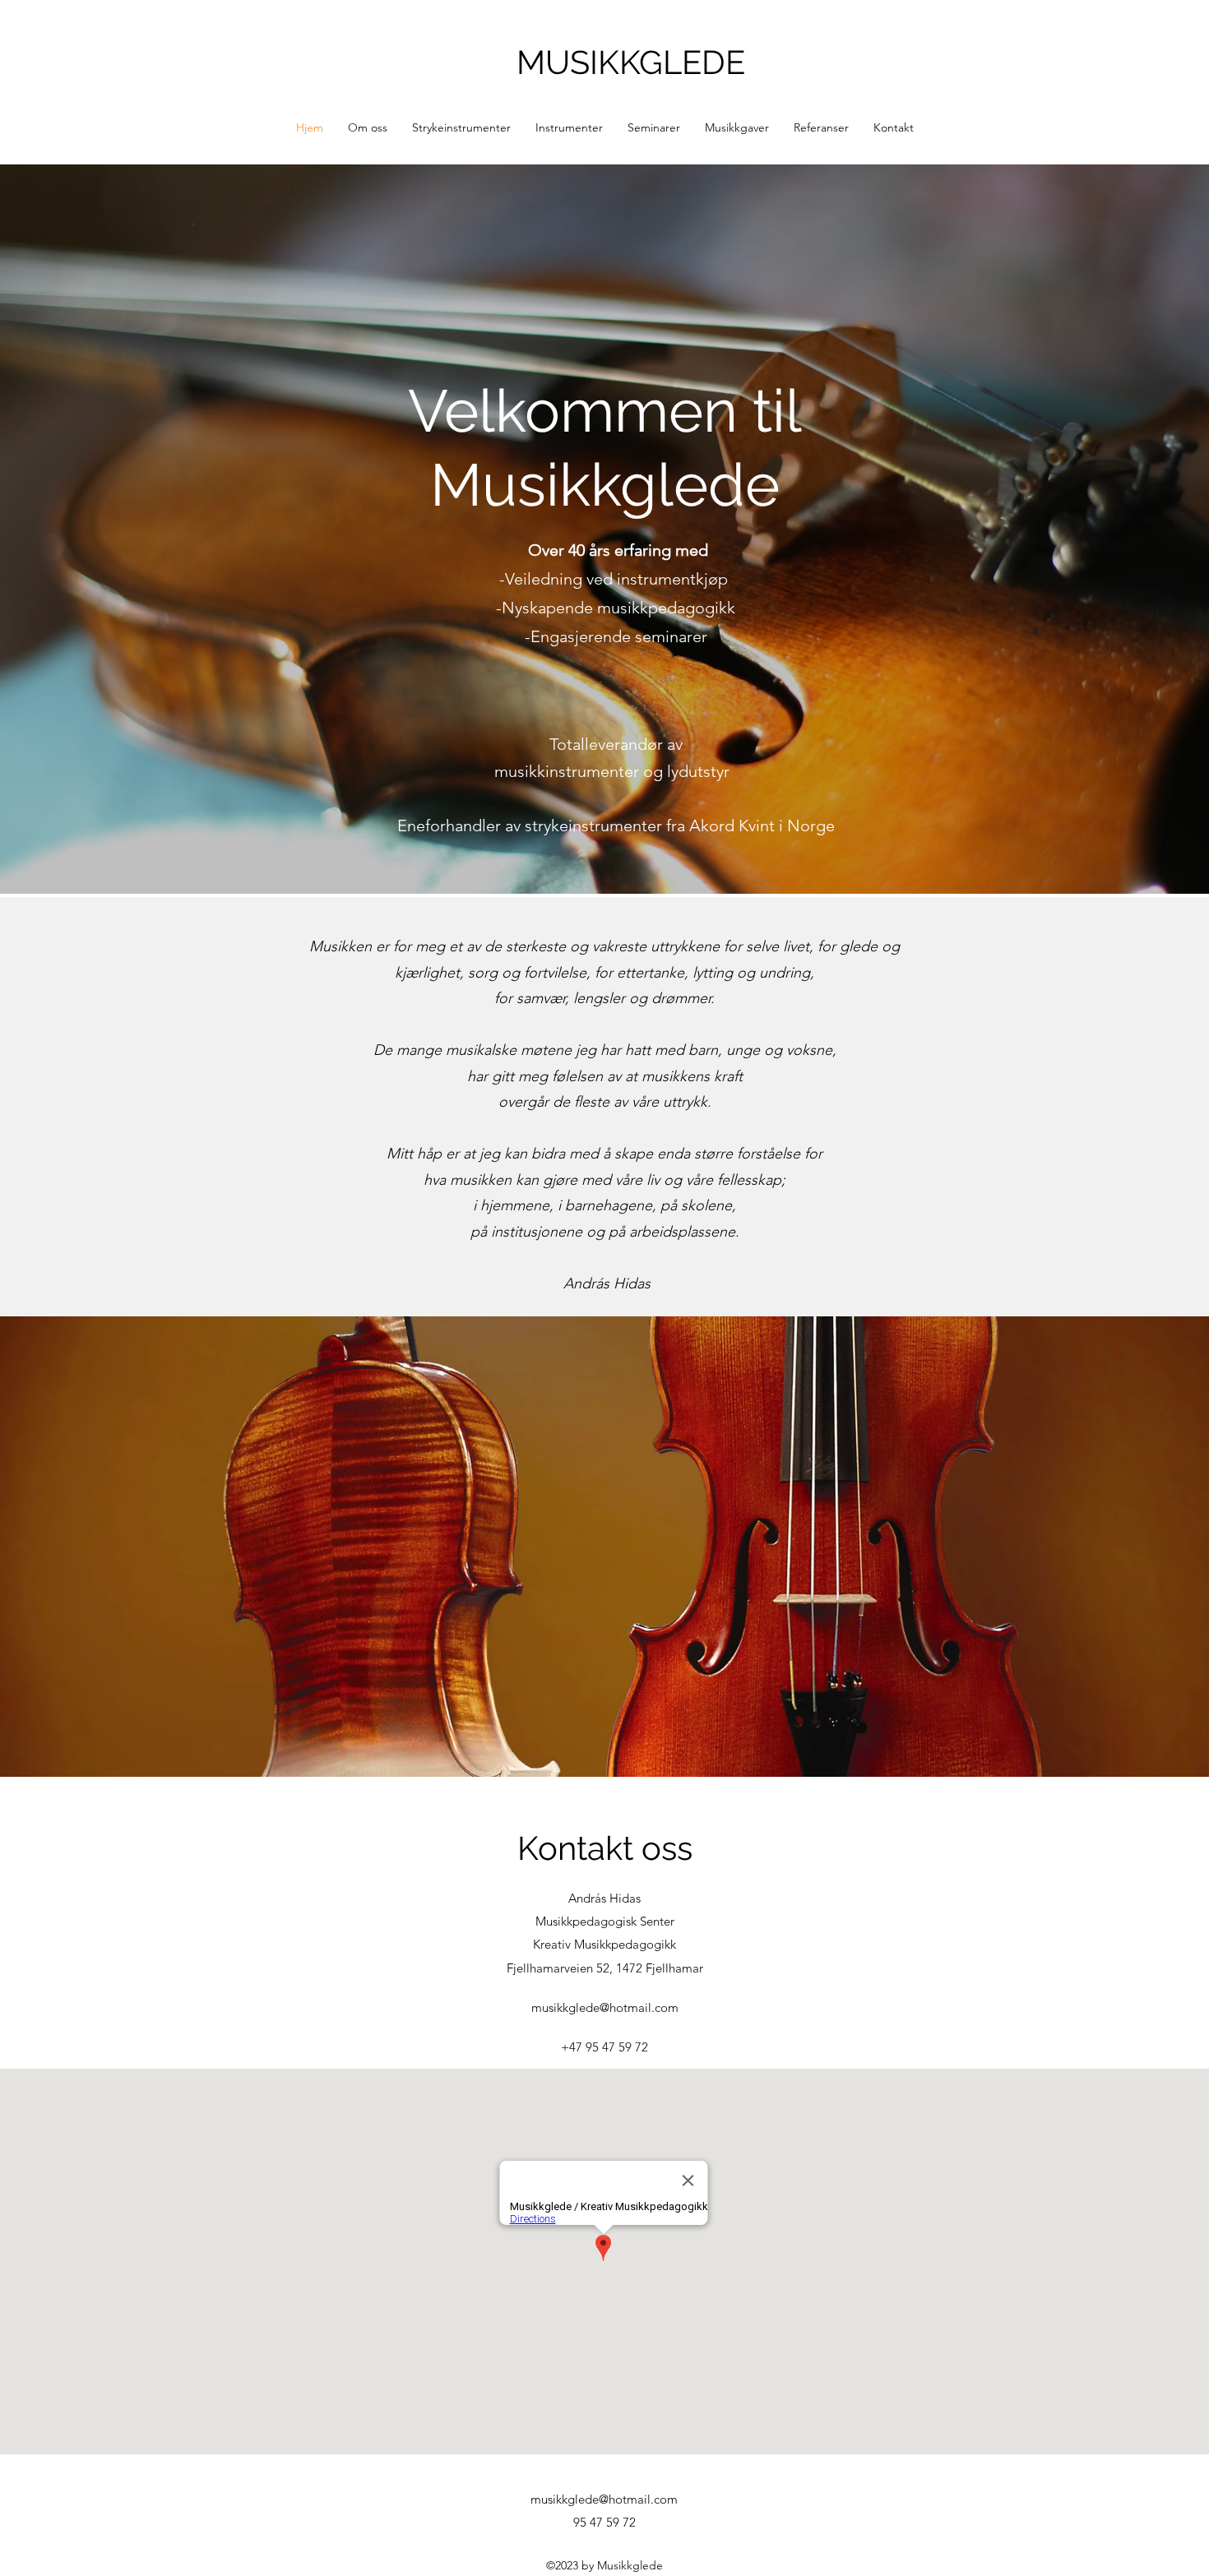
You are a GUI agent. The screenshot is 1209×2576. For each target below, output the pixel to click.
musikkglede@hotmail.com (605, 2007)
